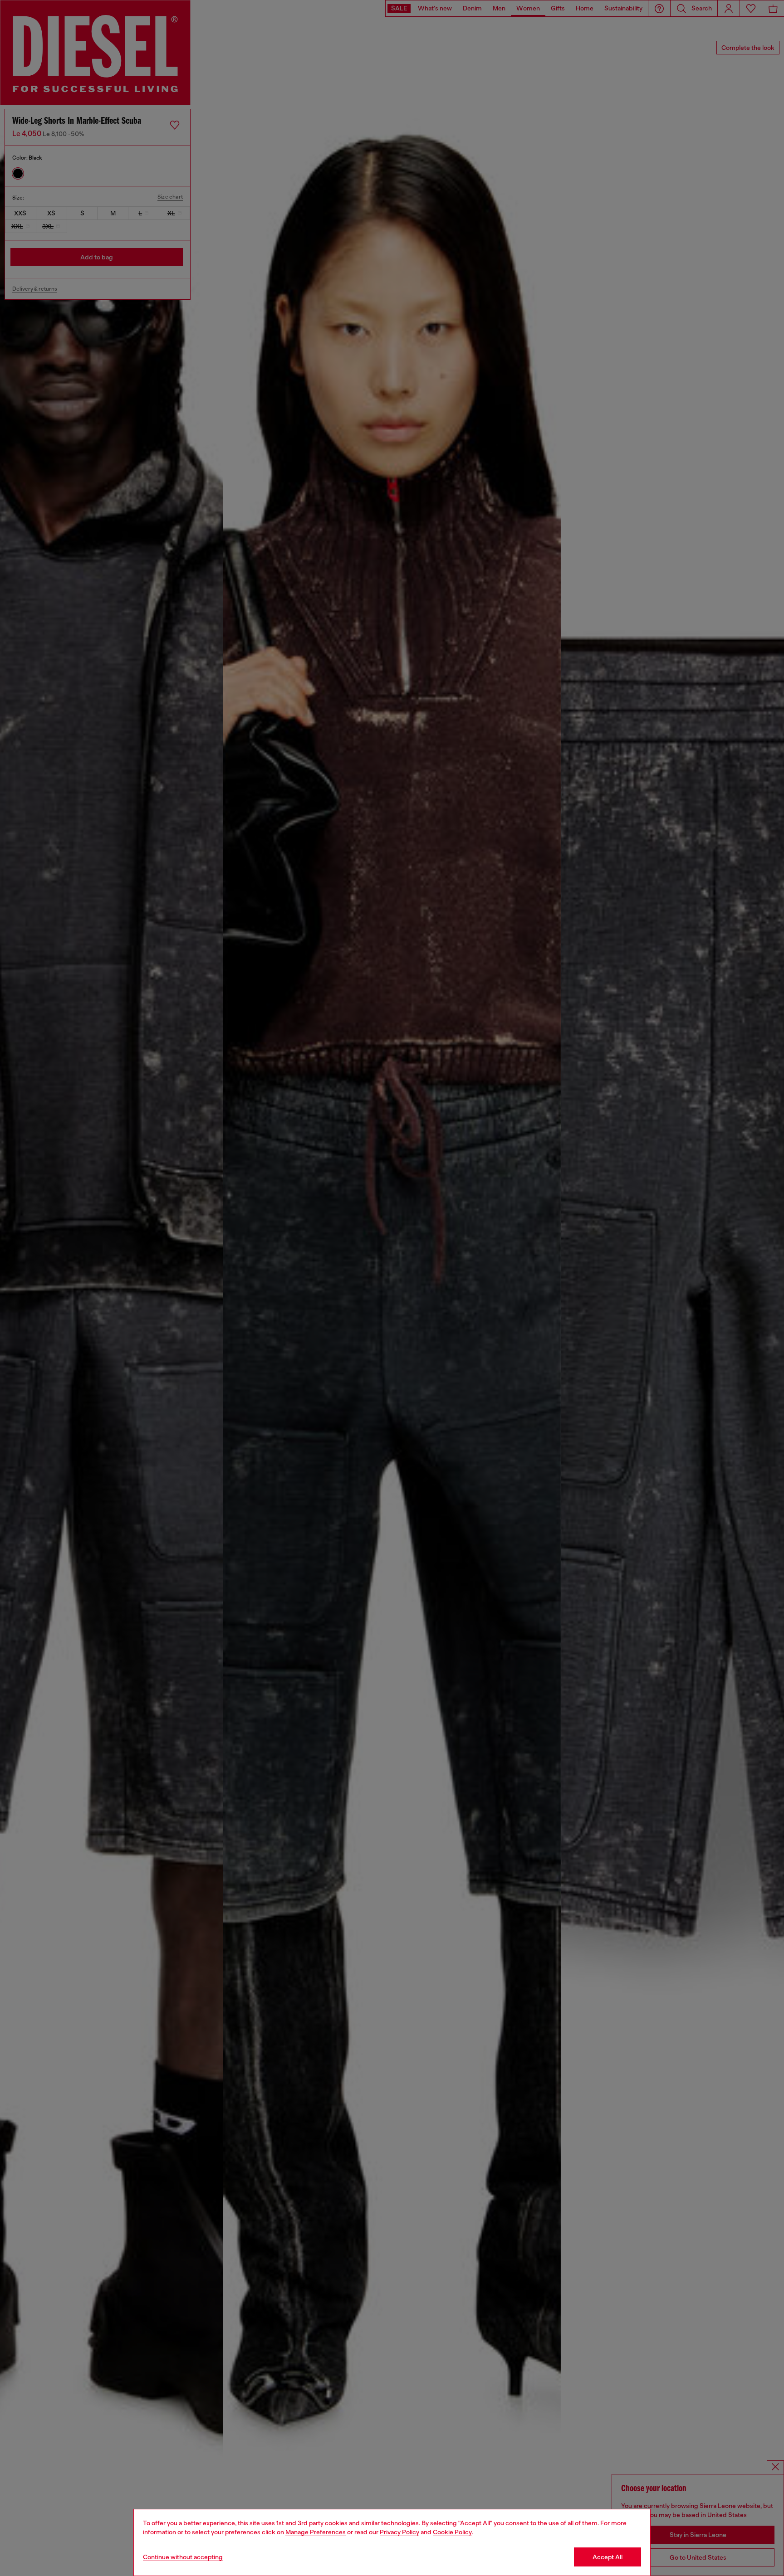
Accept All (608, 2557)
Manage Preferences (316, 2532)
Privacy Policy (399, 2532)
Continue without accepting (183, 2557)
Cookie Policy (452, 2532)
